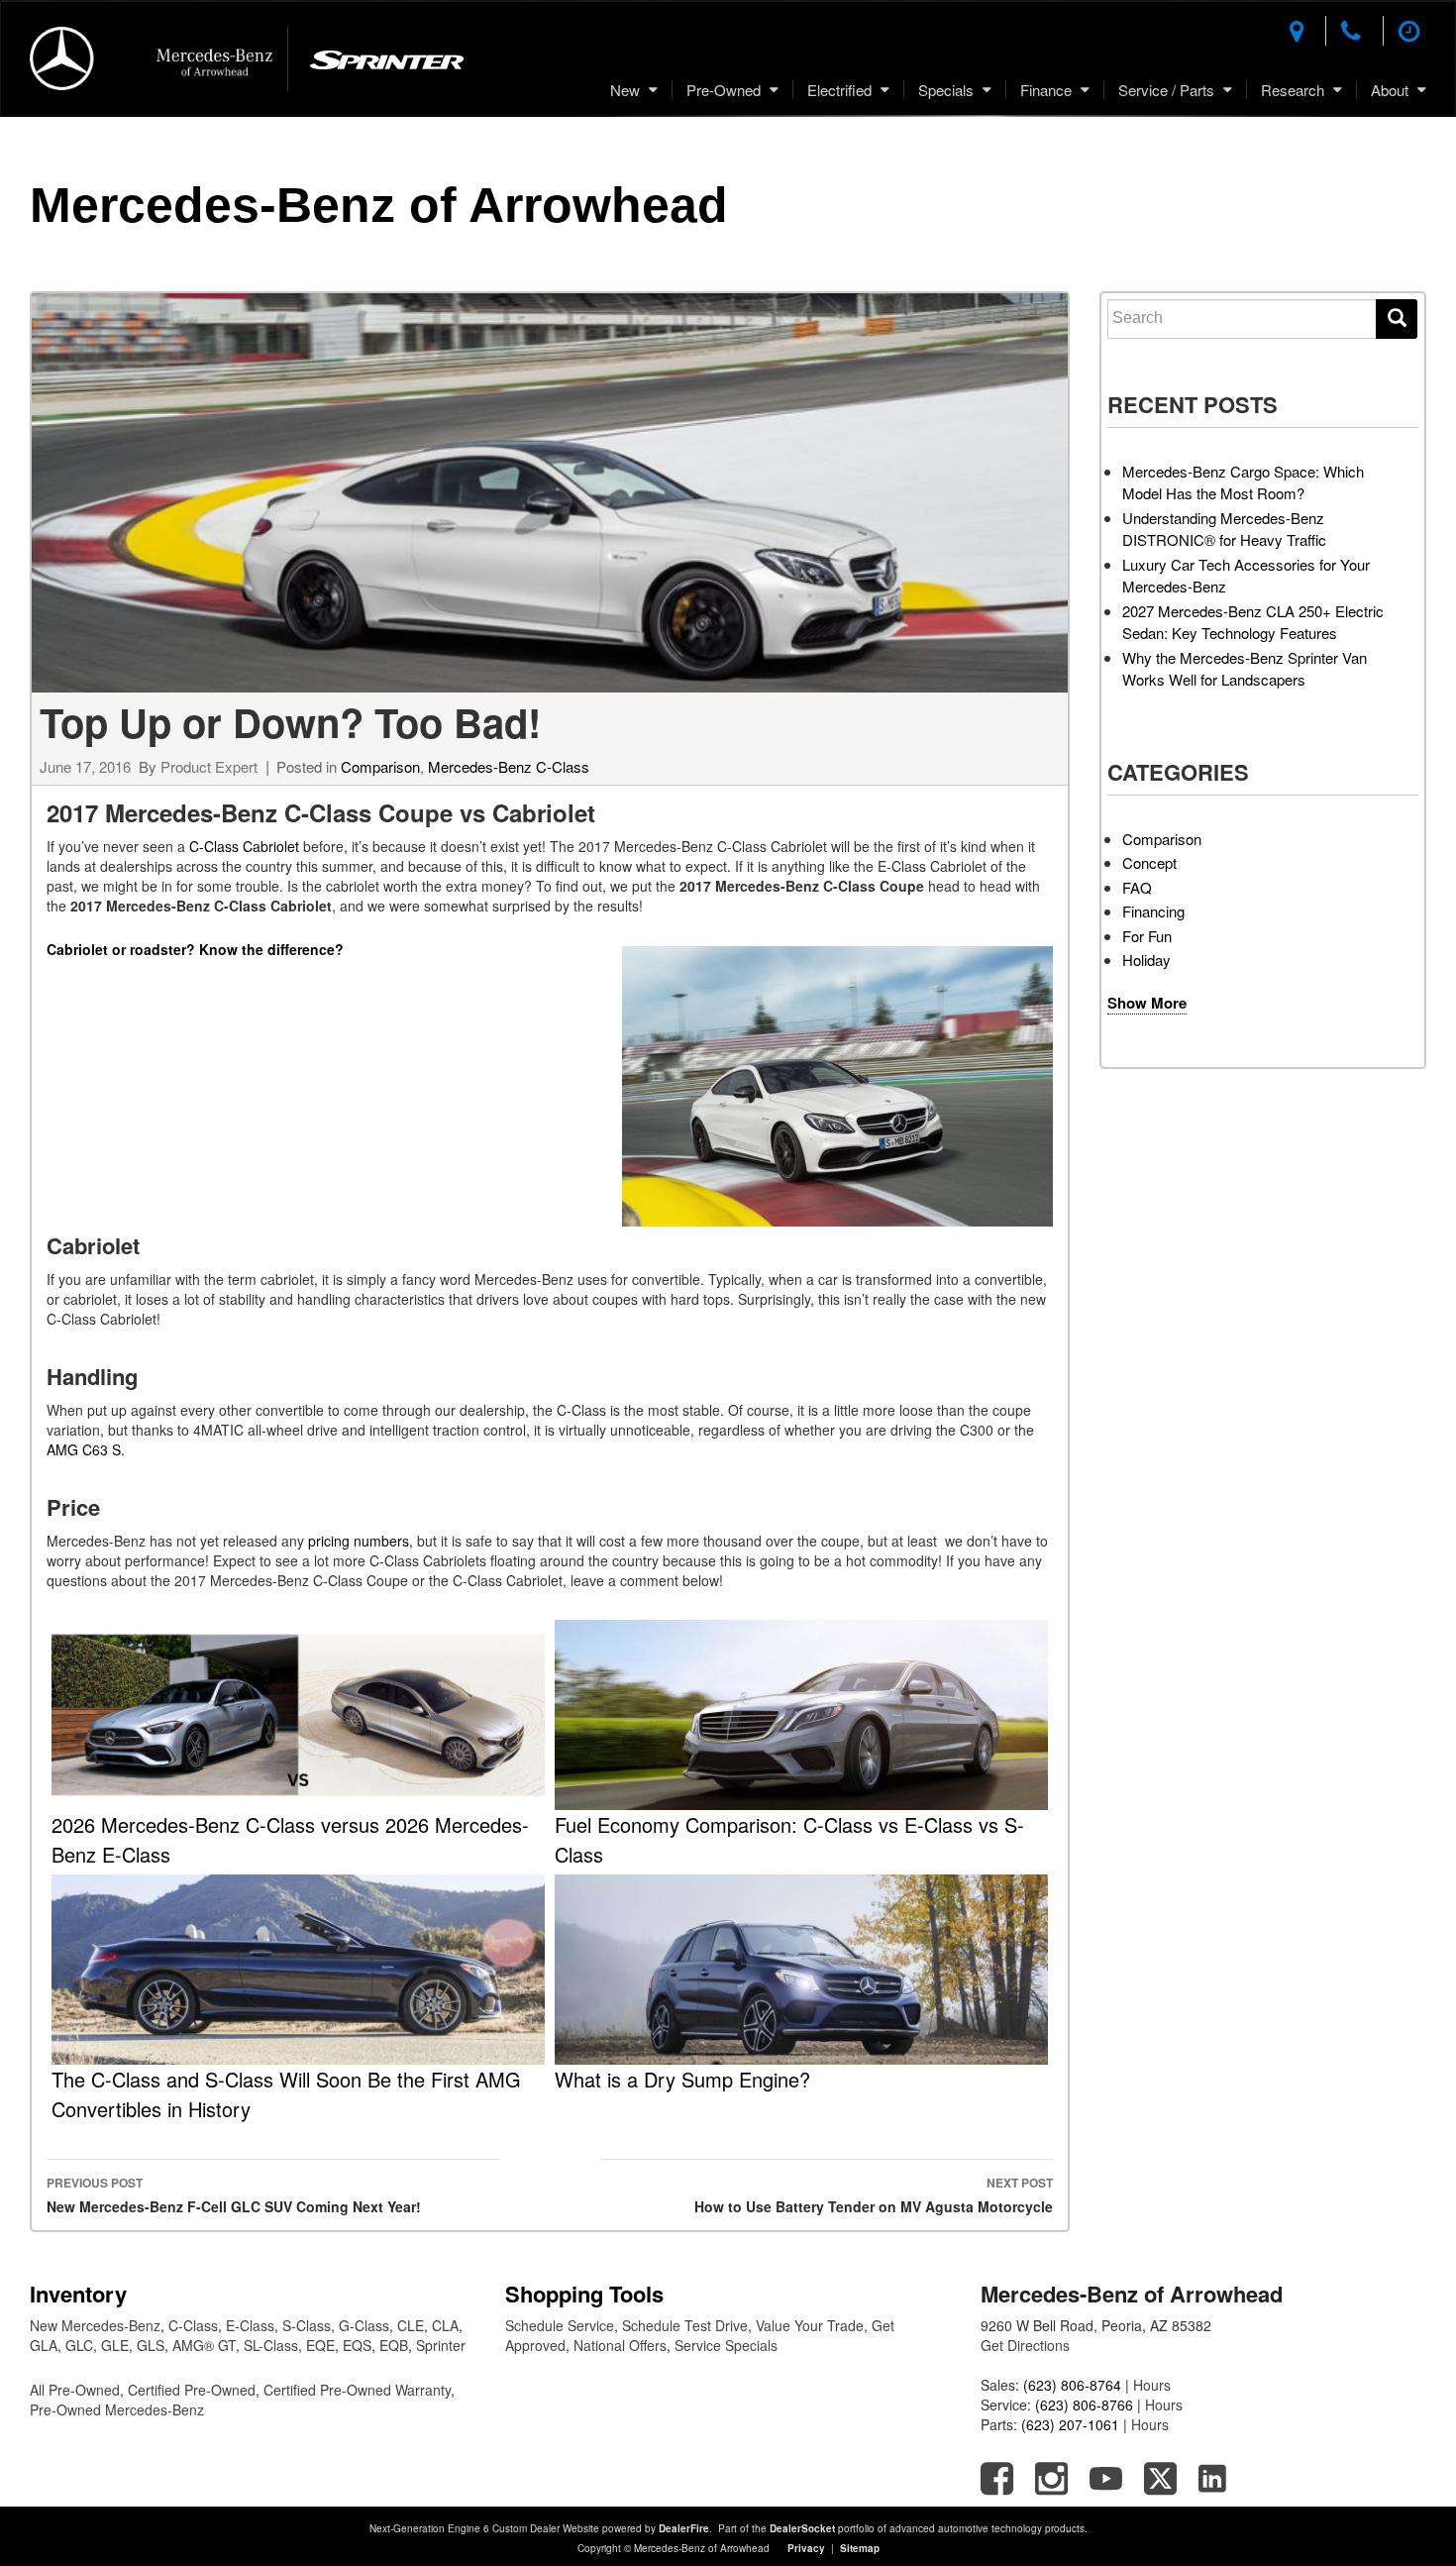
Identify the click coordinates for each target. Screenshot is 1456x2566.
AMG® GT (204, 2345)
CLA (445, 2325)
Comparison (380, 766)
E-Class (250, 2325)
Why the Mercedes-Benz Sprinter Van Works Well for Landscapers (1245, 669)
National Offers (620, 2345)
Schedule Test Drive (685, 2325)
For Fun (1147, 936)
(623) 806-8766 (1084, 2405)
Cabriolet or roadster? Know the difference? (195, 949)
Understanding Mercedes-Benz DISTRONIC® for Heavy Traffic (1224, 529)
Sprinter (441, 2345)
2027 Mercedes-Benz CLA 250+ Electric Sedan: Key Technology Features (1253, 622)
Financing (1153, 911)
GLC (79, 2345)
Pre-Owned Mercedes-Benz (117, 2409)
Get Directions (1025, 2345)
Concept (1149, 862)
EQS (357, 2345)
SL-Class (271, 2345)
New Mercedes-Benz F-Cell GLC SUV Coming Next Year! (234, 2195)
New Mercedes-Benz (95, 2325)
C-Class (193, 2325)
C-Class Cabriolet (244, 846)
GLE (115, 2345)
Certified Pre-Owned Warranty (357, 2390)
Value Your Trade (810, 2325)
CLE (411, 2325)
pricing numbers (359, 1541)
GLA (44, 2345)
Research (1293, 90)
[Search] (1397, 319)
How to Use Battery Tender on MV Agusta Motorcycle (874, 2195)
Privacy (806, 2548)
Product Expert (209, 766)
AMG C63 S (84, 1449)
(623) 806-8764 (1072, 2385)
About (1390, 90)
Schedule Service (560, 2325)
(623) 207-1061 (1070, 2424)
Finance (1046, 90)
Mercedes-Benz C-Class (509, 766)
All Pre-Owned (75, 2390)
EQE (320, 2345)
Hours (1152, 2385)
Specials (946, 90)
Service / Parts (1166, 90)
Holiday (1146, 960)
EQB (394, 2345)
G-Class (364, 2325)
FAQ (1137, 887)
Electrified (839, 90)
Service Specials (726, 2345)
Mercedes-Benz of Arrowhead (379, 205)
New (625, 90)
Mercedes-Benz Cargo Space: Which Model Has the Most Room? (1243, 482)
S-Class (307, 2325)
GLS (151, 2345)
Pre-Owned (724, 90)
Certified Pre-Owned (192, 2390)
